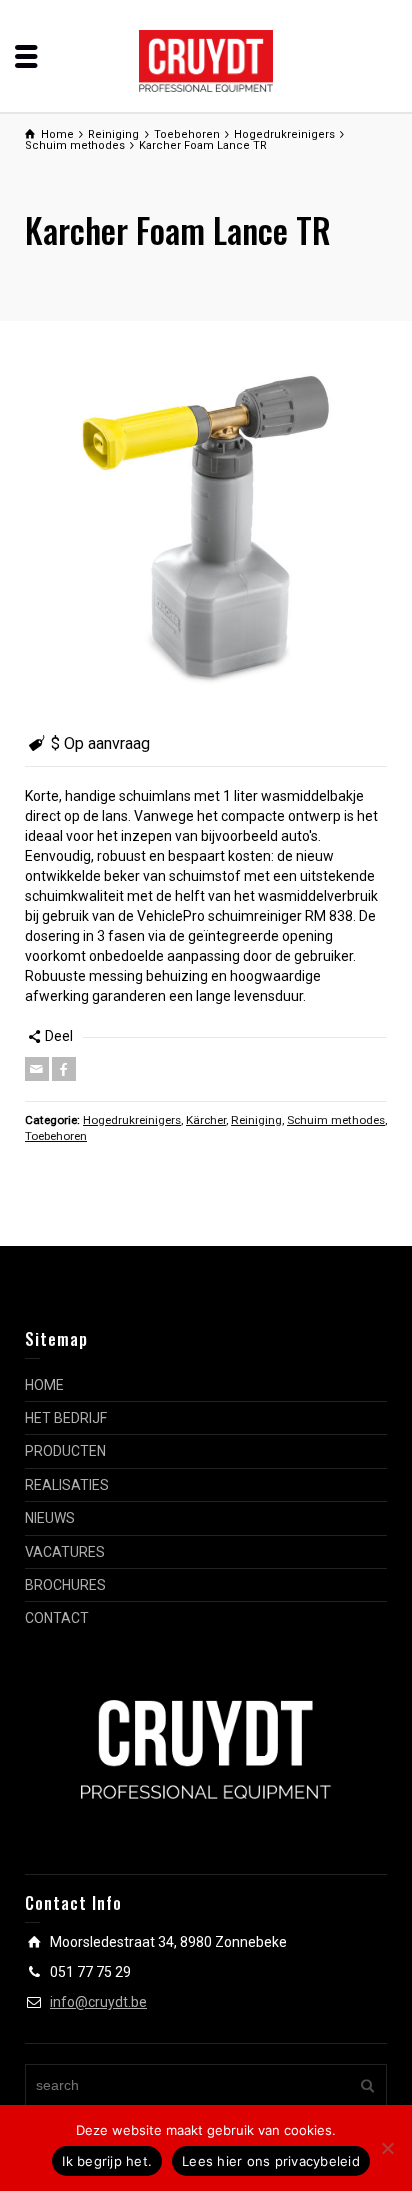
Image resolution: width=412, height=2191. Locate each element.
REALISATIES (67, 1485)
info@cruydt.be (98, 2002)
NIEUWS (50, 1518)
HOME (44, 1385)
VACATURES (65, 1552)
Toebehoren (56, 1136)
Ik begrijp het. (107, 2161)
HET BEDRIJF (66, 1418)
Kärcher (206, 1120)
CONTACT (57, 1618)
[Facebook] (64, 1069)
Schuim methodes (336, 1120)
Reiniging (256, 1120)
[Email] (37, 1069)
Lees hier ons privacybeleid (271, 2161)
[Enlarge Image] (206, 527)
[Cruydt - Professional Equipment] (206, 60)
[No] (387, 2148)
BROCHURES (65, 1585)
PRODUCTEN (65, 1451)
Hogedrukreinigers (132, 1120)
